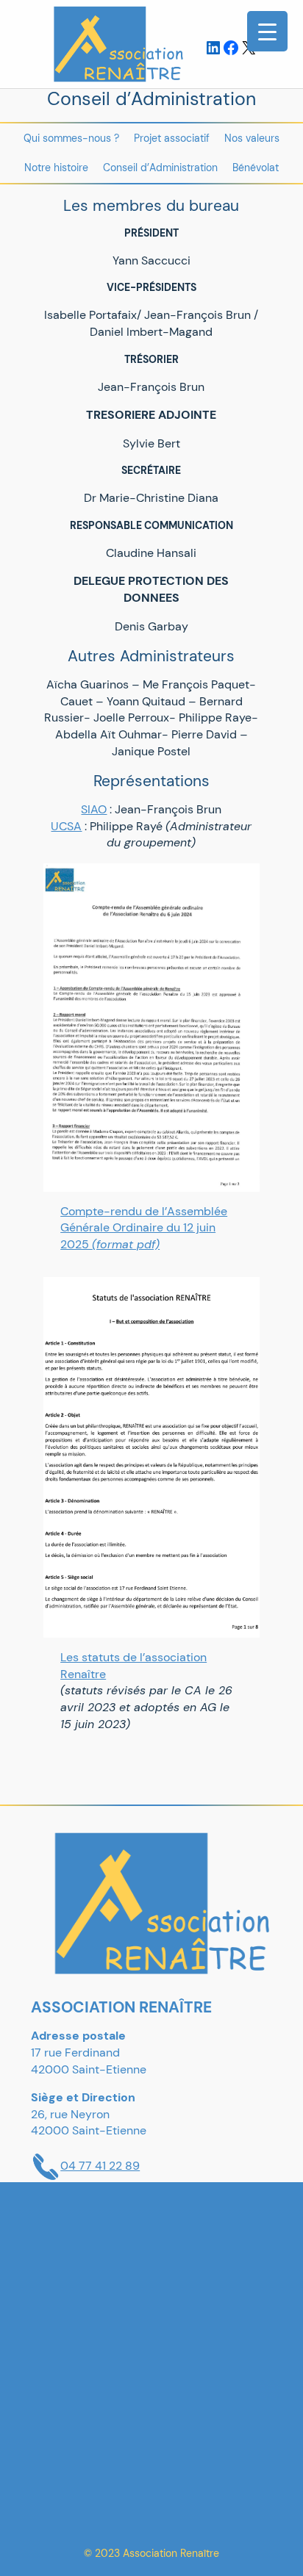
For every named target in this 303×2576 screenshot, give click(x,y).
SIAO (94, 809)
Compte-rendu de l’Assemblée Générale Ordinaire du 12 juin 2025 (144, 1228)
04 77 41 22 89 (100, 2166)
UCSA (66, 826)
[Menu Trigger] (267, 31)
